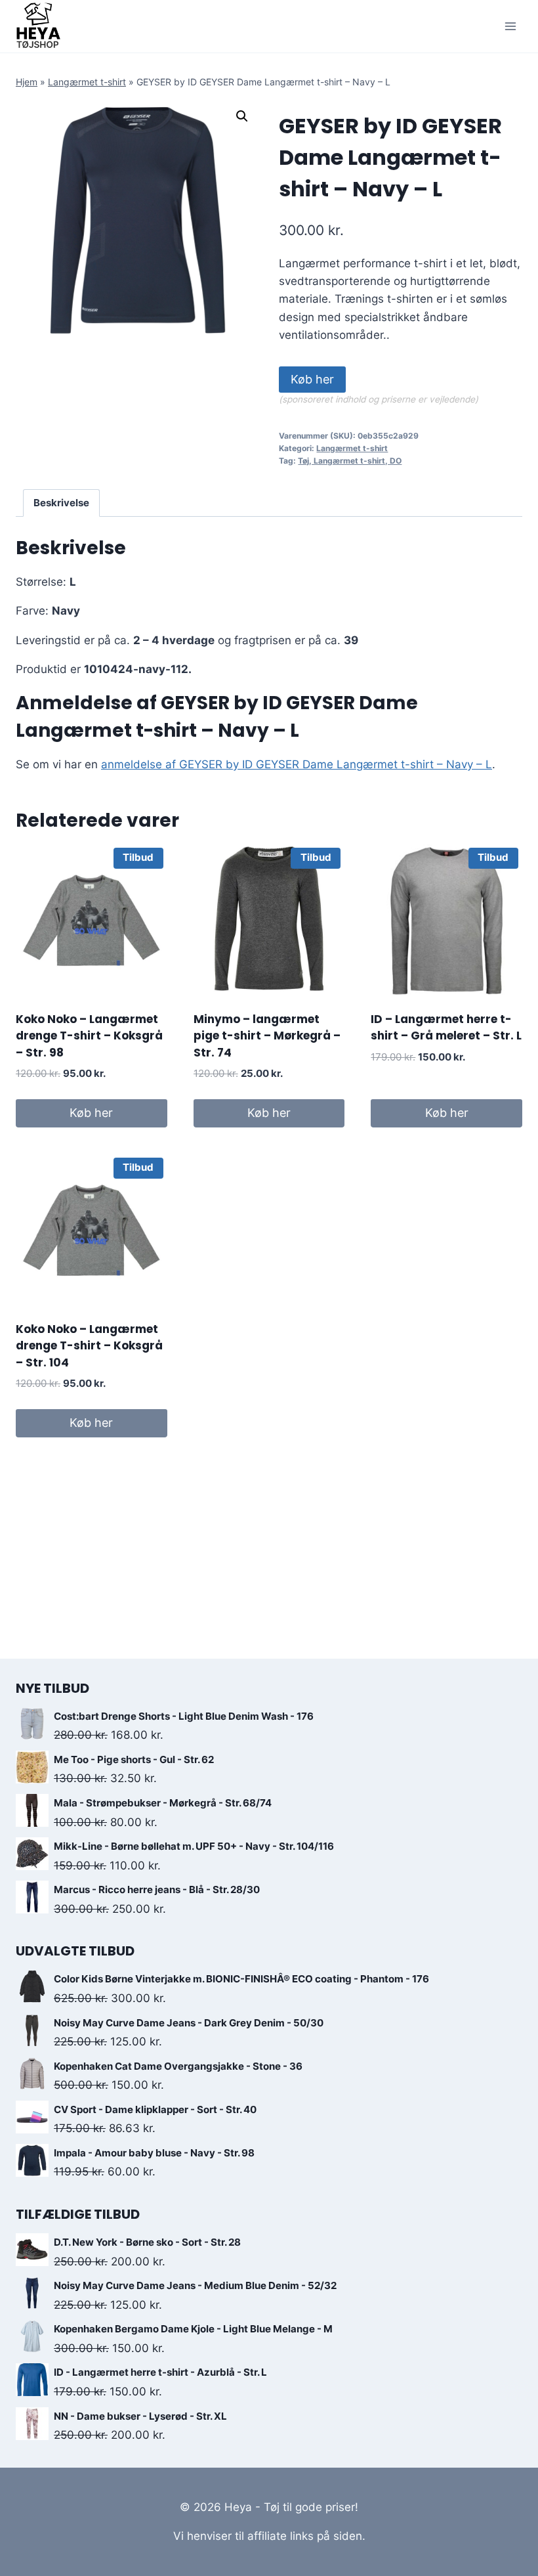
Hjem (27, 82)
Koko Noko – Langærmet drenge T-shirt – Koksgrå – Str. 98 (89, 1036)
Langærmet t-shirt (87, 82)
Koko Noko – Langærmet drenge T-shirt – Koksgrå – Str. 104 (89, 1346)
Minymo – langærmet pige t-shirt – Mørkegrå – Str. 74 (267, 1036)
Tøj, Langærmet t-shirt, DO (350, 461)
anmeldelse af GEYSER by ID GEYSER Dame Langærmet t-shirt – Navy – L (297, 764)
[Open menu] (510, 26)
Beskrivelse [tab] (61, 503)
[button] (242, 116)
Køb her (312, 379)
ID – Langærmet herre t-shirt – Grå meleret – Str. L (446, 1028)
